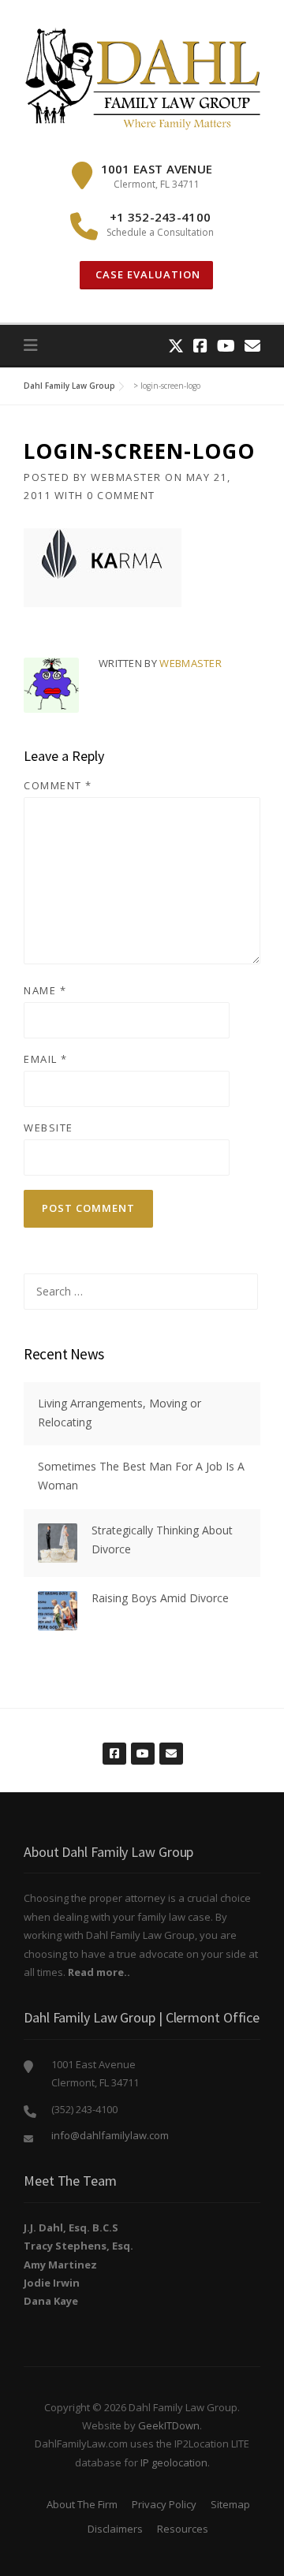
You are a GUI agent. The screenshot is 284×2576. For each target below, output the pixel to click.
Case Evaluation (146, 274)
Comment (58, 785)
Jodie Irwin (52, 2283)
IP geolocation (174, 2462)
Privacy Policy (164, 2504)
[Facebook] (200, 346)
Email (46, 1059)
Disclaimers (115, 2529)
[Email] (252, 346)
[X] (176, 346)
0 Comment (121, 495)
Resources (183, 2529)
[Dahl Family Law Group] (142, 78)
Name (45, 990)
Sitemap (230, 2504)
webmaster (126, 477)
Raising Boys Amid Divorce (160, 1598)
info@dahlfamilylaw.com (110, 2135)
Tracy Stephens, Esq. (78, 2246)
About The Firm (82, 2504)
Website (49, 1128)
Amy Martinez (60, 2265)
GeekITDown (169, 2425)
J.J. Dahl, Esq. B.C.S (71, 2227)
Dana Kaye (51, 2301)
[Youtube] (226, 346)
